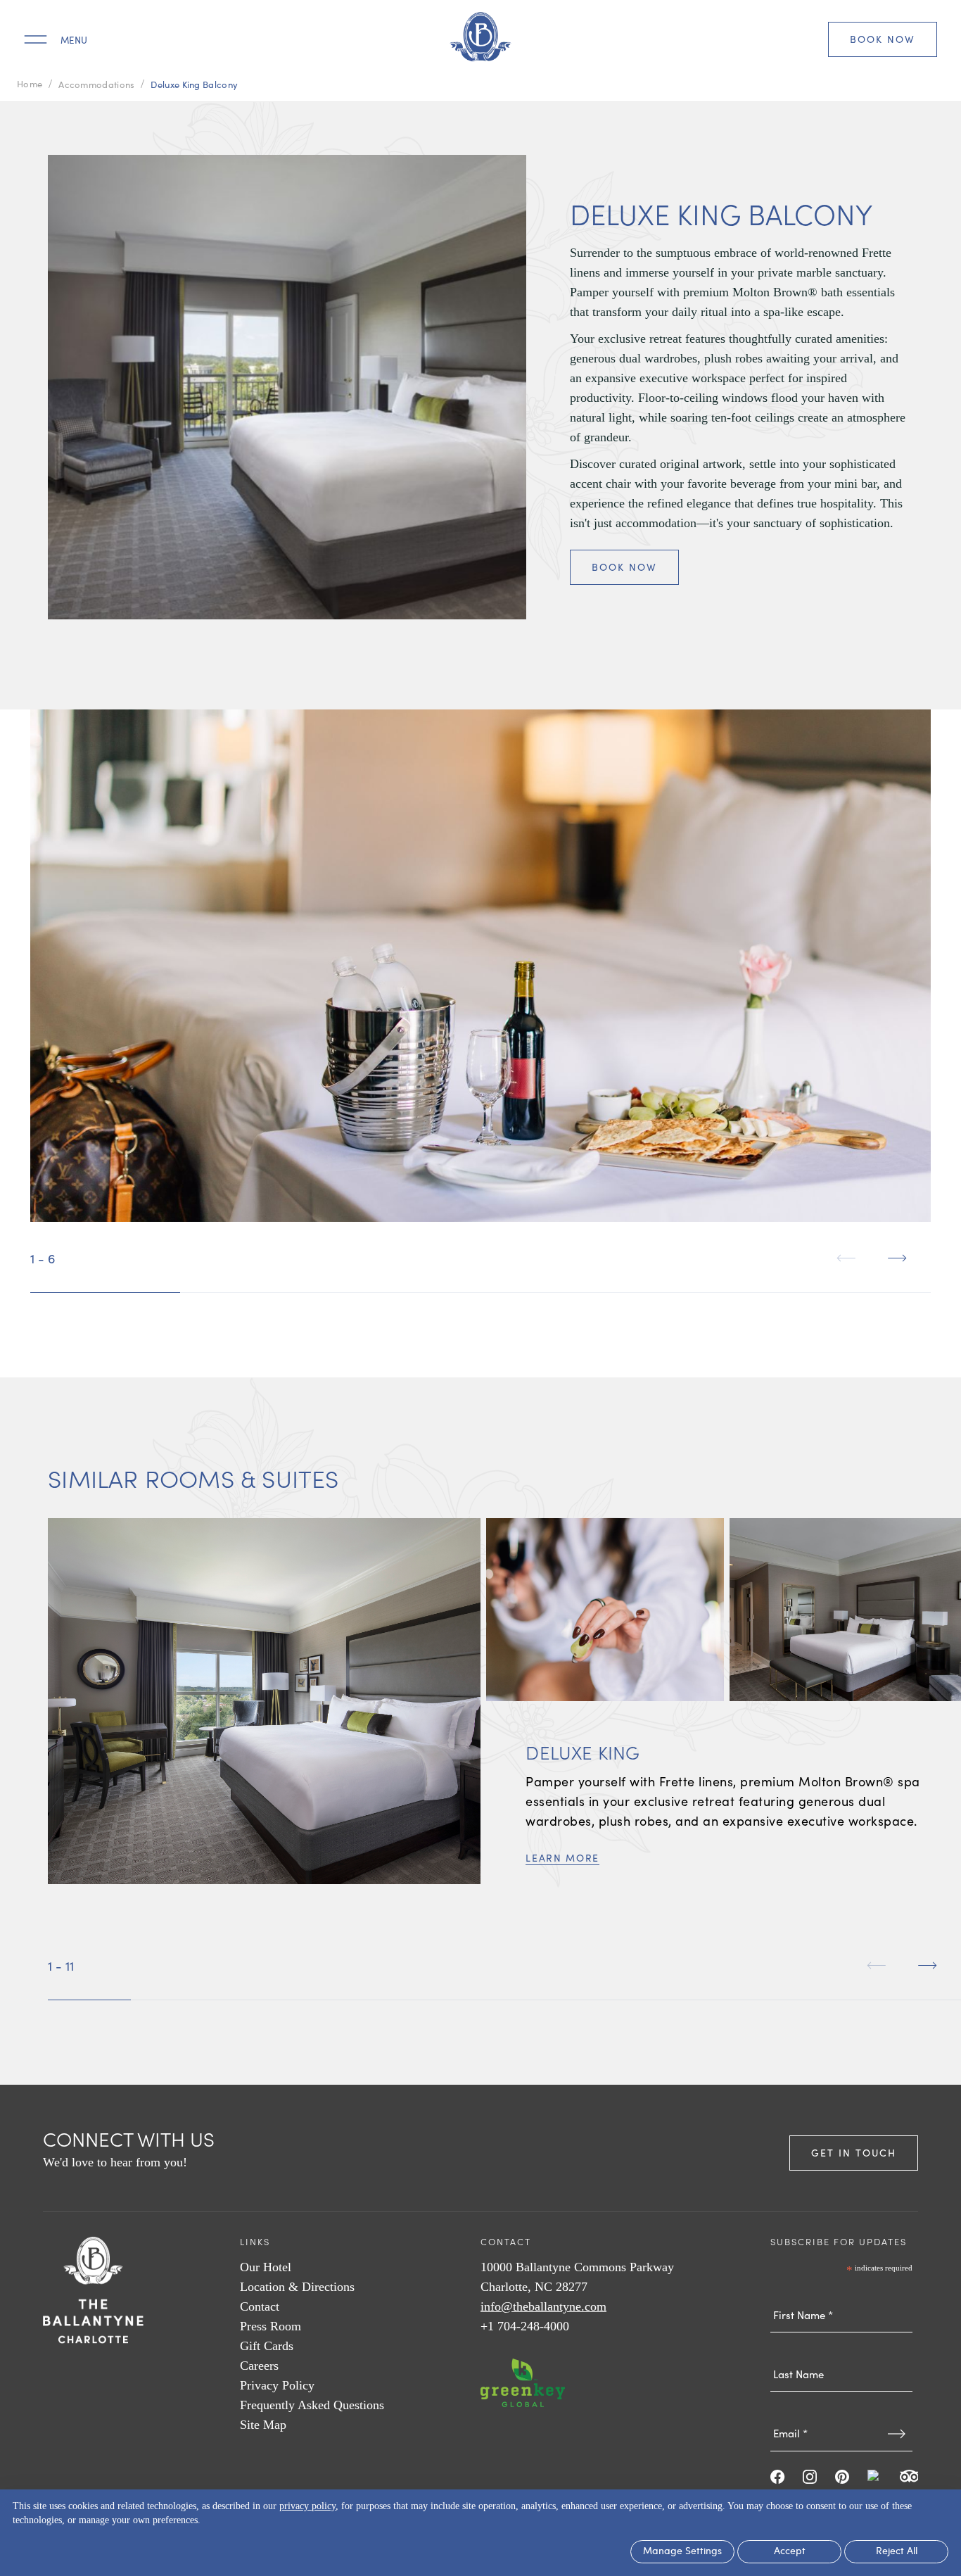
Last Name (841, 2347)
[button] (846, 1258)
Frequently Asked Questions (312, 2405)
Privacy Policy (277, 2385)
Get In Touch (854, 2153)
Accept (790, 2552)
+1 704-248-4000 (525, 2326)
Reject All (897, 2552)
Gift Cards (267, 2346)
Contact (260, 2306)
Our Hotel (266, 2267)
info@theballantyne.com (543, 2306)
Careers (259, 2366)
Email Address (841, 2406)
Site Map (263, 2425)
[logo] (480, 39)
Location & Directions (297, 2287)
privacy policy (307, 2506)
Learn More (562, 1858)
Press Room (271, 2326)
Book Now (883, 39)
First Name (841, 2287)
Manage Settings (682, 2552)
